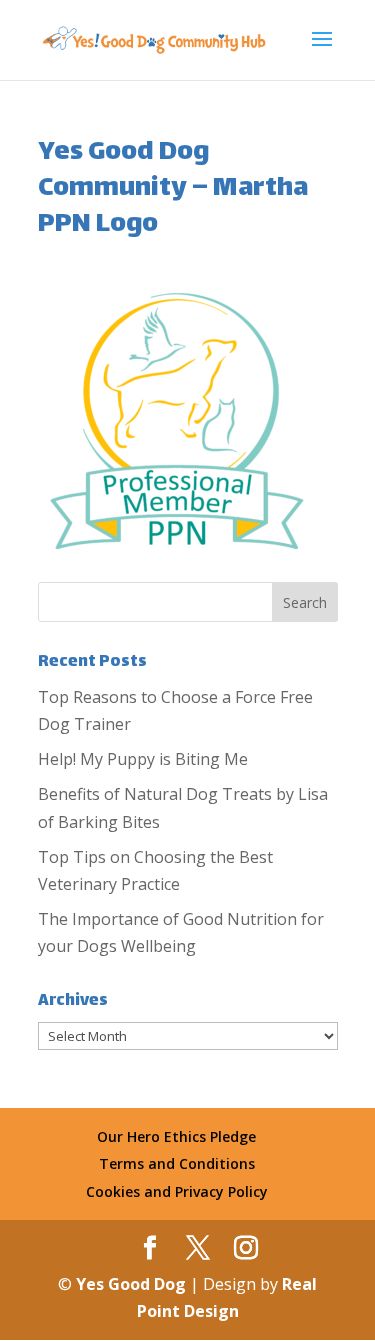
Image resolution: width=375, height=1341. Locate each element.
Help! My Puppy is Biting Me (143, 759)
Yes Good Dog (133, 1284)
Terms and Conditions (177, 1163)
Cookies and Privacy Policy (177, 1191)
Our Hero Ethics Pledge (176, 1136)
